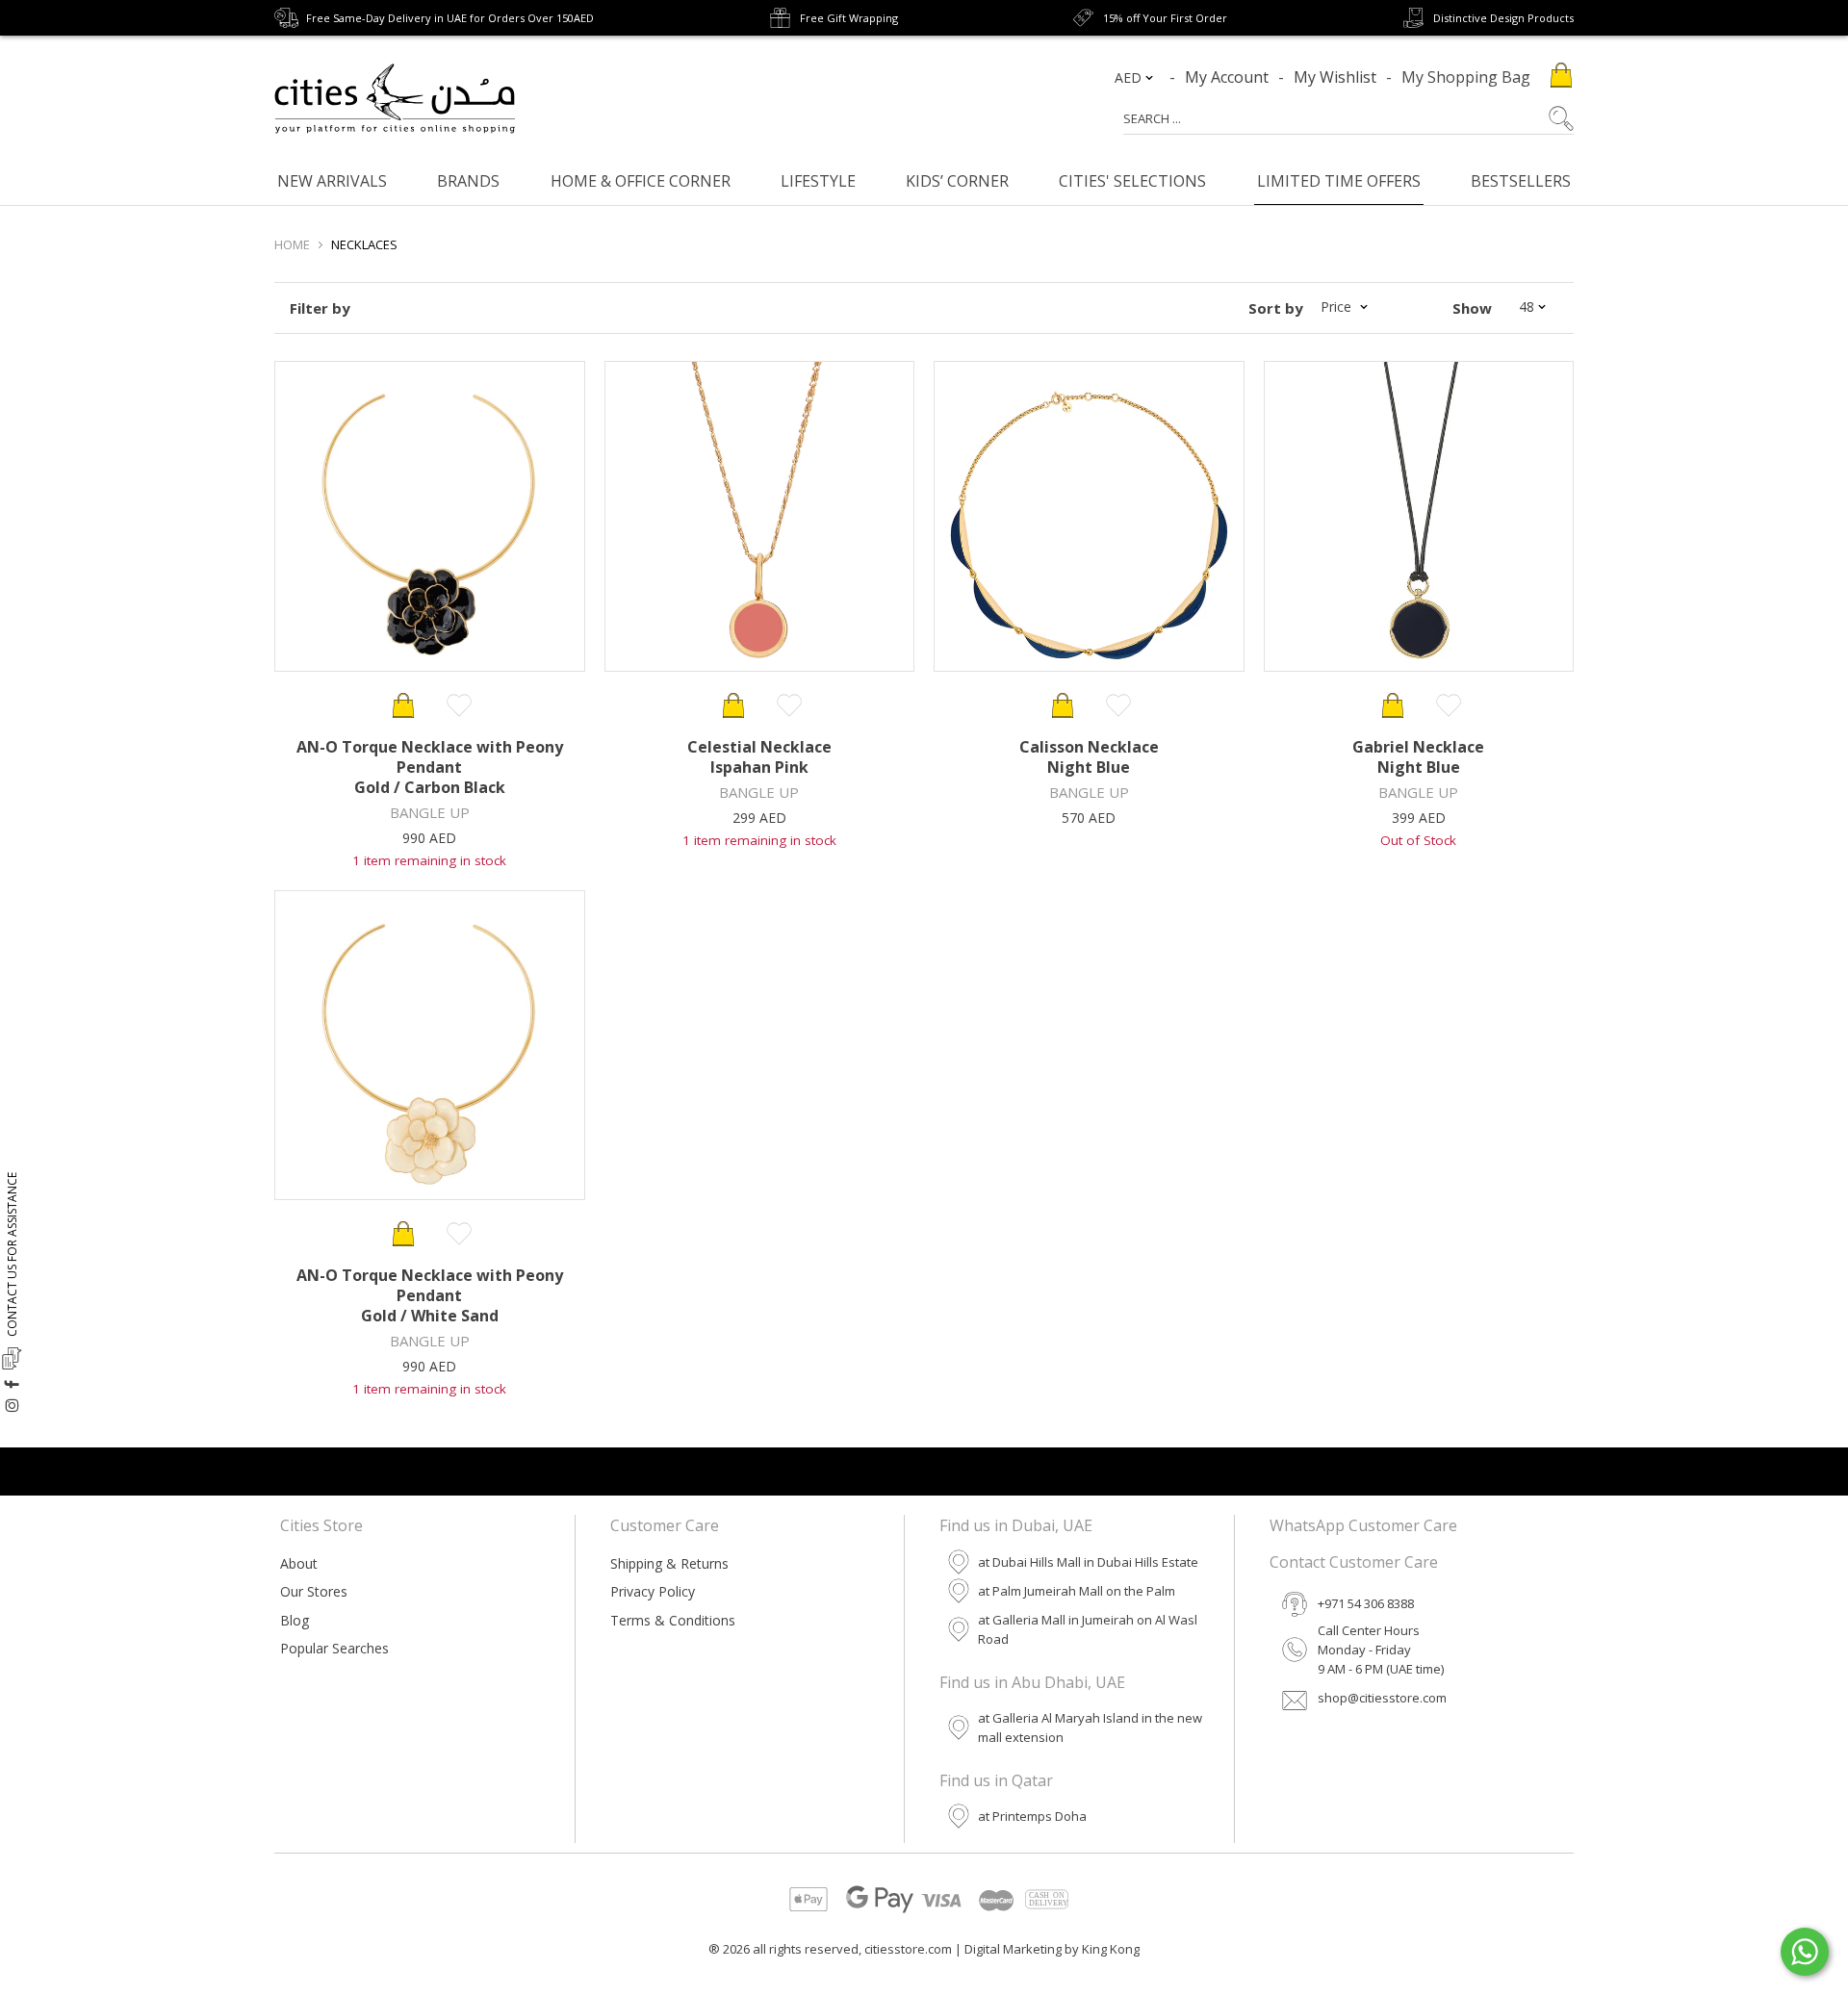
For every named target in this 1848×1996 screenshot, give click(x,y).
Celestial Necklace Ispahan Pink (759, 757)
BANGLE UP (430, 812)
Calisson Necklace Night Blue (1089, 757)
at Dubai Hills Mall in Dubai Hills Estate (1088, 1562)
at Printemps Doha (1032, 1816)
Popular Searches (334, 1648)
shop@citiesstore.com (1382, 1698)
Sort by (1276, 308)
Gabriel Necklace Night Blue (1418, 757)
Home (292, 244)
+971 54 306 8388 (1366, 1603)
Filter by (320, 308)
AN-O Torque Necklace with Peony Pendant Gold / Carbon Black (430, 767)
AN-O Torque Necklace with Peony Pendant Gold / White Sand (430, 1295)
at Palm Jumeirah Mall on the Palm (1077, 1591)
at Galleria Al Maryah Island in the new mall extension (1090, 1727)
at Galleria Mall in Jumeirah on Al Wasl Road (1088, 1629)
